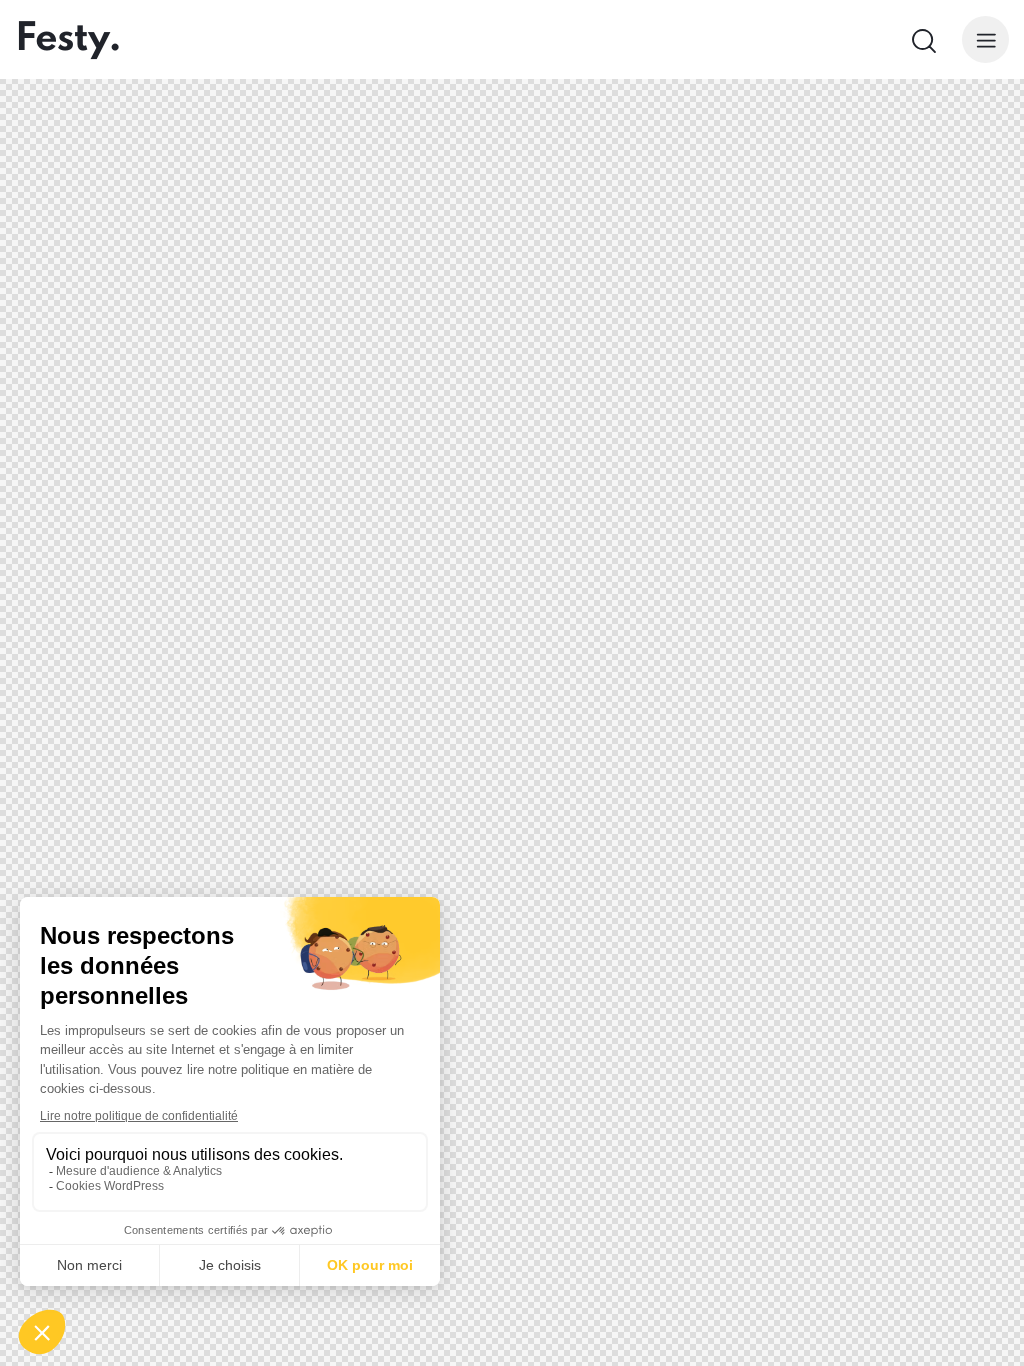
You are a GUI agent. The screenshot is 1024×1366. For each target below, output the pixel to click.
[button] (985, 39)
